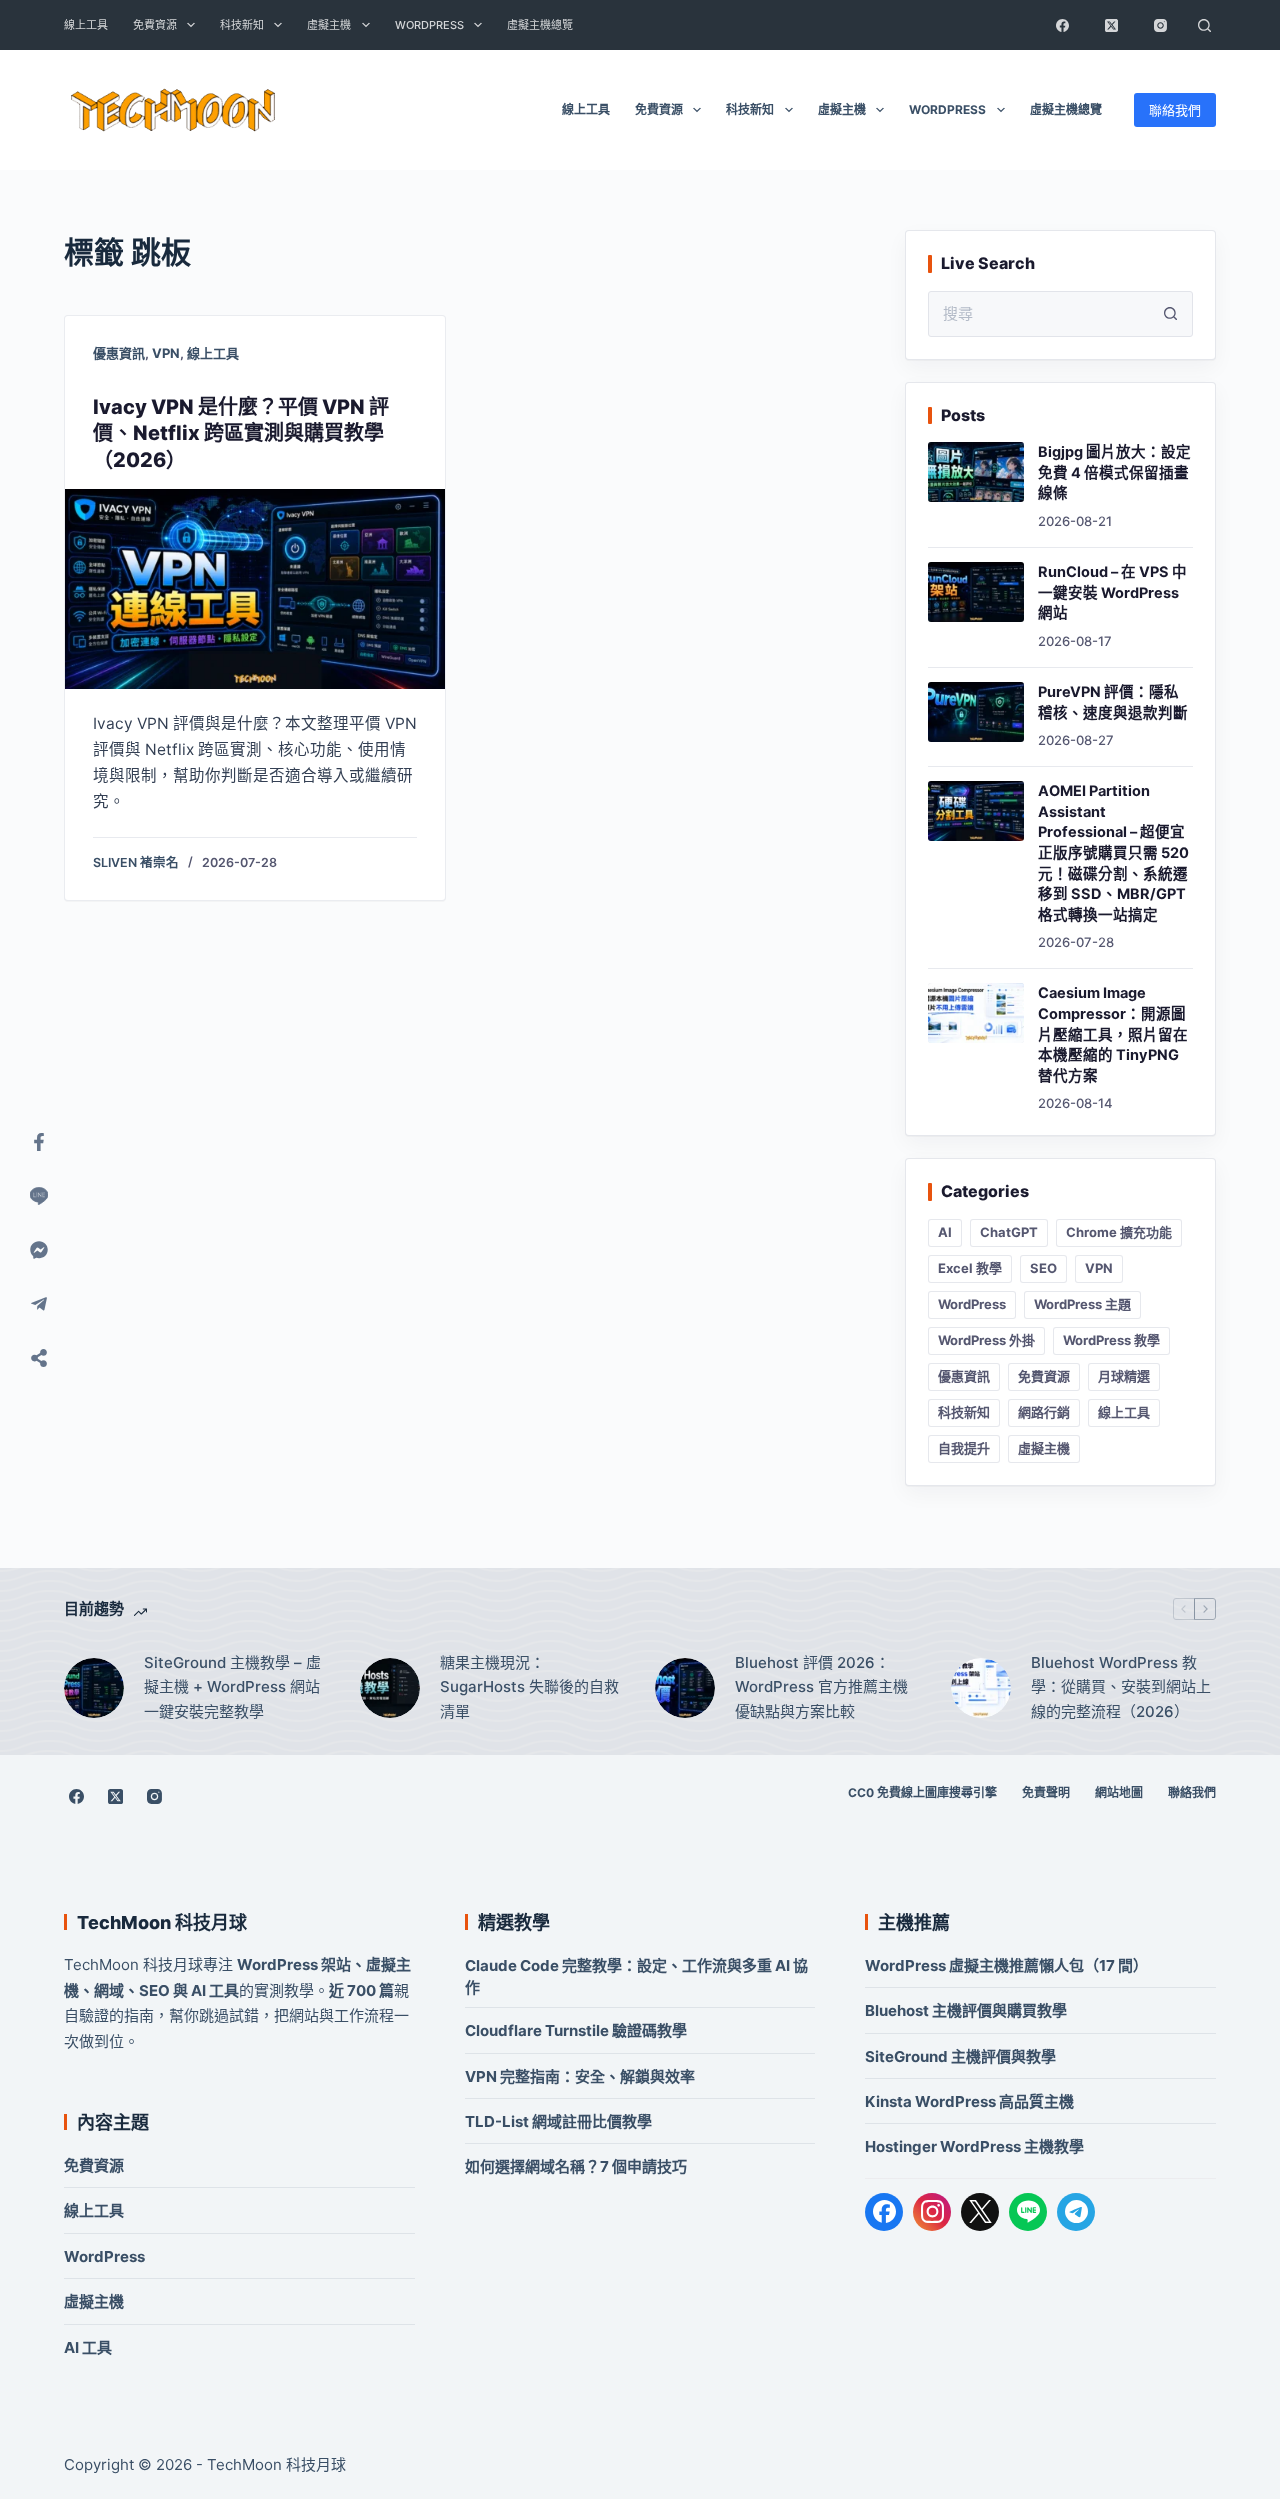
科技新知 (242, 25)
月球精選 (1124, 1376)
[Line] (39, 1196)
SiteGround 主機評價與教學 (960, 2056)
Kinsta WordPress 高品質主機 (969, 2101)
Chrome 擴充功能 (1119, 1232)
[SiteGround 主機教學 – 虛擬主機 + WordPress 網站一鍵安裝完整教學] (94, 1688)
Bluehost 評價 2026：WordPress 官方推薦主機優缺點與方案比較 (821, 1687)
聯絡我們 (1175, 110)
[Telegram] (1076, 2212)
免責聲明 (1046, 1792)
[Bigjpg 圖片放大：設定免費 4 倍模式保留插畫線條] (976, 472)
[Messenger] (39, 1250)
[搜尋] (1204, 25)
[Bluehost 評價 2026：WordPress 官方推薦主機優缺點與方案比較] (685, 1688)
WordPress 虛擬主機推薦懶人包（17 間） (1006, 1965)
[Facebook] (1062, 25)
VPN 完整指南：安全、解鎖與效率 (580, 2076)
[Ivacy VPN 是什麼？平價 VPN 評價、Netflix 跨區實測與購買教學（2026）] (255, 589)
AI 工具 (88, 2347)
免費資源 (155, 25)
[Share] (39, 1358)
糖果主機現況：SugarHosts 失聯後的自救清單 (529, 1687)
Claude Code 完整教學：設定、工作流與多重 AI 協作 (636, 1976)
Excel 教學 (970, 1268)
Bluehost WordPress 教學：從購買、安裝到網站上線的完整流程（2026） (1121, 1687)
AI (945, 1232)
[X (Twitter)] (1111, 25)
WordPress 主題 (1082, 1304)
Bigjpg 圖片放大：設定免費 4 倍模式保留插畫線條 (1114, 472)
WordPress (429, 25)
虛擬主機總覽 (540, 25)
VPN (166, 353)
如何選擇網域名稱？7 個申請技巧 (576, 2166)
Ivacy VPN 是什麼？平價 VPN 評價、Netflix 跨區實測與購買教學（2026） (241, 433)
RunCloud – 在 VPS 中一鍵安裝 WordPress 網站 (1112, 592)
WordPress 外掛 (986, 1340)
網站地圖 (1119, 1792)
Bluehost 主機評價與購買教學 (966, 2010)
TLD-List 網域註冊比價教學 (558, 2121)
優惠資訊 (119, 353)
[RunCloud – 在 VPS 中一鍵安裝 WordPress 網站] (976, 592)
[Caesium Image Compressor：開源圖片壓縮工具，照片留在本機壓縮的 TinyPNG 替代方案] (976, 1013)
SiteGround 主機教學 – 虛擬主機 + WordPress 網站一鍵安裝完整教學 (232, 1687)
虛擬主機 (329, 25)
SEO (1043, 1268)
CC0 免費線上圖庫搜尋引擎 (922, 1792)
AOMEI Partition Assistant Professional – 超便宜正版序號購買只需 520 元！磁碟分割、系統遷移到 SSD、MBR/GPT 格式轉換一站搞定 (1113, 852)
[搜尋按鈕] (1170, 314)
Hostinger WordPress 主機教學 (974, 2146)
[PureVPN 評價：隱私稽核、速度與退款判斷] (976, 712)
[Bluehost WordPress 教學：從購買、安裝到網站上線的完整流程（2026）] (981, 1688)
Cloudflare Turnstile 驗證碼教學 (576, 2030)
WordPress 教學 (1111, 1340)
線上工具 (86, 25)
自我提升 (964, 1448)
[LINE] (1028, 2212)
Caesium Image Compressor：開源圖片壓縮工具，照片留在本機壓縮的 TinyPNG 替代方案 (1113, 1034)
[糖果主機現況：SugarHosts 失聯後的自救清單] (390, 1688)
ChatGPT (1009, 1232)
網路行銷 (1044, 1412)
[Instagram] (1160, 25)
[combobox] (1038, 314)
